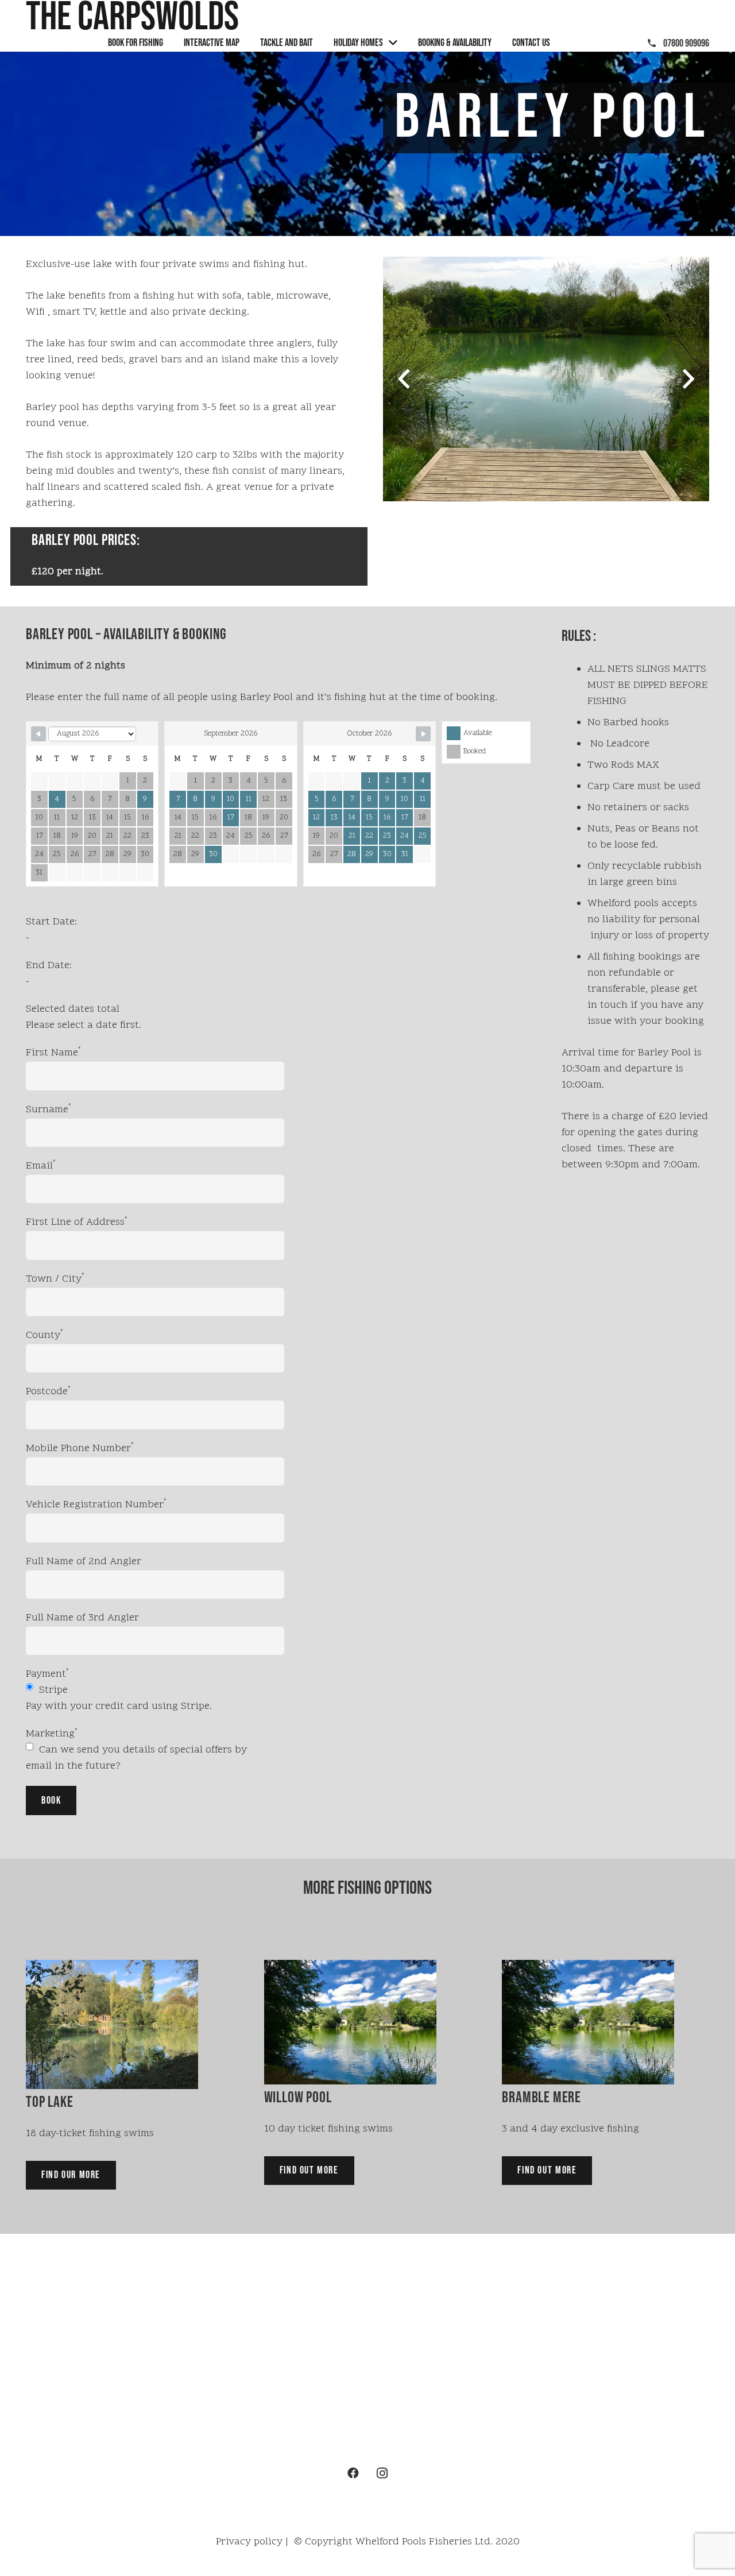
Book (51, 1801)
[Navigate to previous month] (38, 734)
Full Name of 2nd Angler (84, 1562)
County (45, 1335)
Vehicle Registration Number (96, 1505)
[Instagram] (382, 2473)
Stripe (52, 1690)
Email (41, 1166)
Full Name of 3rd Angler (82, 1618)
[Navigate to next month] (423, 734)
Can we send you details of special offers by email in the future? (136, 1758)
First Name (53, 1053)
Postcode (48, 1392)
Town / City (55, 1279)
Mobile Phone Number (80, 1448)
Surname (49, 1110)
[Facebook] (353, 2473)
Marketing (52, 1734)
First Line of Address (77, 1222)
